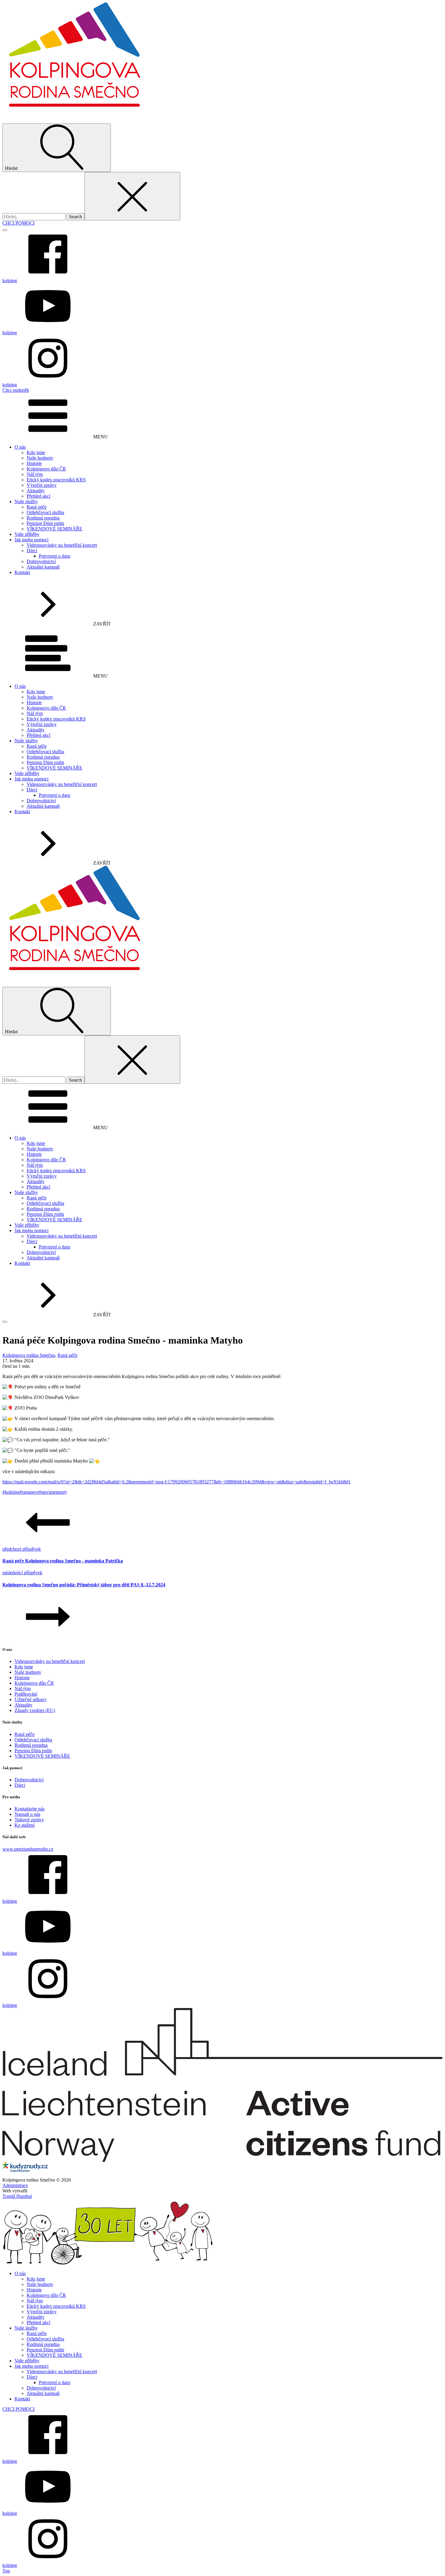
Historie (34, 463)
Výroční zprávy (42, 485)
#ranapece (29, 1492)
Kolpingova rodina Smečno (29, 1355)
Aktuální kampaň (43, 567)
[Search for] (35, 217)
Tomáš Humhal (17, 2196)
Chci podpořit (16, 390)
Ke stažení (25, 1825)
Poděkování (26, 1694)
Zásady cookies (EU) (35, 1710)
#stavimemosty (53, 1492)
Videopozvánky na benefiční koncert (62, 545)
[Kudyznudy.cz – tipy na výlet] (25, 2164)
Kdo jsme (36, 452)
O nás (20, 447)
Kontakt (22, 572)
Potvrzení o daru (54, 556)
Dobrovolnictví (41, 561)
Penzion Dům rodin (45, 523)
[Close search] (132, 196)
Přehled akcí (38, 496)
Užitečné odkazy (31, 1699)
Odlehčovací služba (45, 512)
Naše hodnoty (40, 458)
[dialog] (222, 2384)
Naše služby (26, 501)
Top (6, 2571)
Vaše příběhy (27, 534)
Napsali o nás (27, 1814)
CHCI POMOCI (18, 223)
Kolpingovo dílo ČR (46, 469)
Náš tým (35, 474)
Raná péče (37, 507)
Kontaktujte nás (30, 1809)
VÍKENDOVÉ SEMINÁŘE (54, 529)
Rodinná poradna (43, 518)
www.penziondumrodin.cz (28, 1849)
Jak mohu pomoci (31, 540)
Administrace (15, 2185)
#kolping (11, 1492)
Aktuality (36, 491)
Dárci (32, 551)
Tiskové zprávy (29, 1820)
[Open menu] (5, 230)
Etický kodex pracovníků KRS (56, 480)
